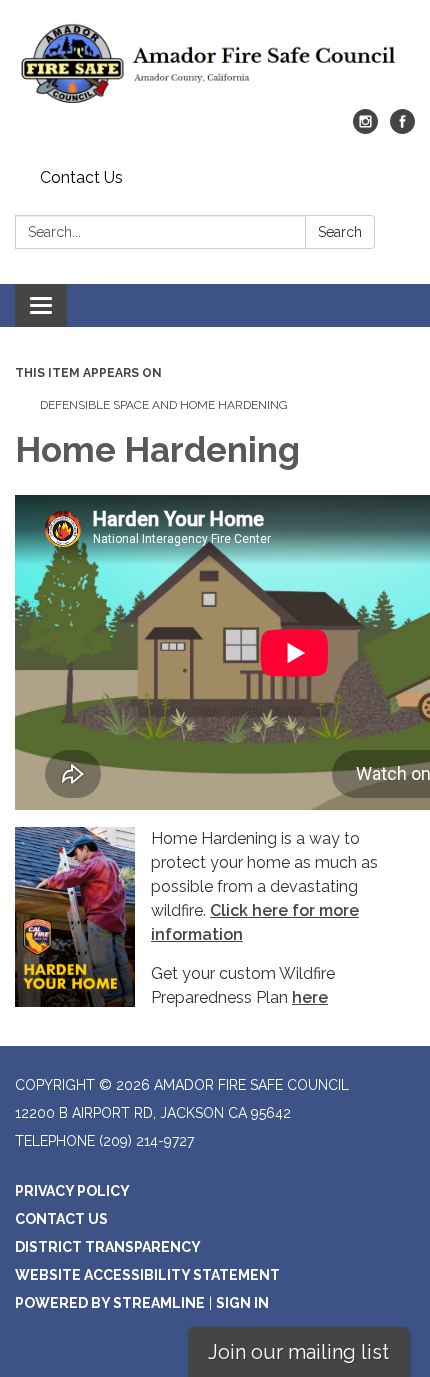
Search (340, 232)
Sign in (242, 1303)
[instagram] (365, 128)
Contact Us (81, 177)
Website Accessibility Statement (147, 1275)
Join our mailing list (298, 1352)
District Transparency (108, 1247)
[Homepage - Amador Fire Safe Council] (215, 64)
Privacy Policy (72, 1191)
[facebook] (402, 128)
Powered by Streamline (110, 1303)
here (310, 997)
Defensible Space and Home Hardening (164, 405)
